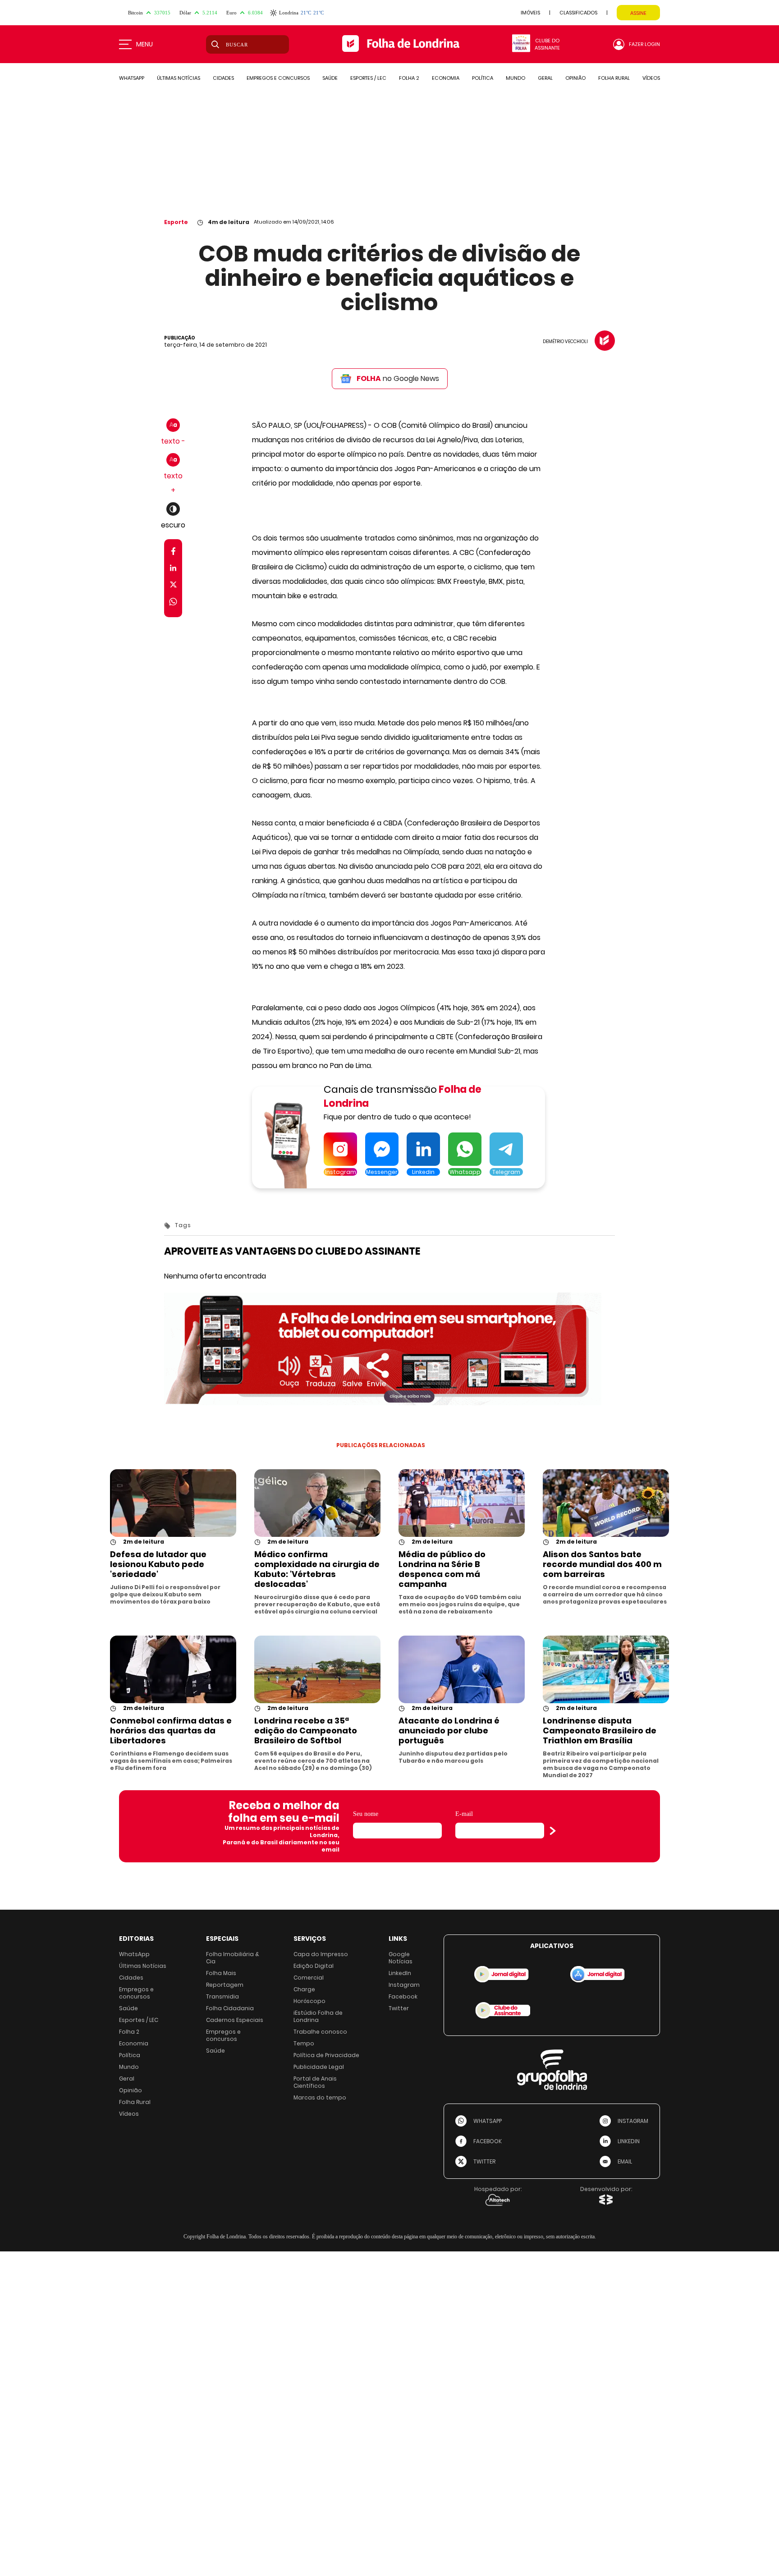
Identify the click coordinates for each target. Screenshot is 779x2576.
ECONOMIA (446, 78)
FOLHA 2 (409, 78)
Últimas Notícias (143, 1966)
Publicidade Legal (319, 2067)
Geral (127, 2079)
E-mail (464, 1814)
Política (130, 2055)
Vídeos (129, 2114)
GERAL (545, 78)
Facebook (403, 1996)
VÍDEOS (651, 78)
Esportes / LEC (139, 2020)
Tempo (304, 2043)
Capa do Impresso (321, 1954)
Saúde (128, 2008)
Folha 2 (129, 2032)
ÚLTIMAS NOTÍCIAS (179, 78)
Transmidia (222, 1996)
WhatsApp (134, 1954)
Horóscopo (309, 2001)
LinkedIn (400, 1973)
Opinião (131, 2090)
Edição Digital (314, 1966)
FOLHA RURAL (614, 78)
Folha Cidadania (230, 2008)
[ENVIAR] (553, 1831)
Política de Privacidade (326, 2055)
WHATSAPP (132, 78)
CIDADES (223, 78)
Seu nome (366, 1814)
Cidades (131, 1978)
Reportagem (225, 1985)
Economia (134, 2043)
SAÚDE (330, 78)
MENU (144, 44)
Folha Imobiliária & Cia (233, 1958)
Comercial (309, 1978)
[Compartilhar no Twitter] (173, 586)
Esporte (176, 222)
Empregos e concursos (136, 1993)
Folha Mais (221, 1973)
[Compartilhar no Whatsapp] (173, 603)
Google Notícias (401, 1958)
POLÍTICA (483, 78)
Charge (304, 1989)
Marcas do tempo (320, 2097)
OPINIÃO (575, 78)
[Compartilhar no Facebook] (173, 553)
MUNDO (516, 78)
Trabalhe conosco (320, 2032)
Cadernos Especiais (235, 2020)
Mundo (129, 2067)
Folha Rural (135, 2102)
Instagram (404, 1985)
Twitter (399, 2008)
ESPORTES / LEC (368, 78)
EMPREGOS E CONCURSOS (278, 78)
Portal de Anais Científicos (315, 2082)
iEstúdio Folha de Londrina (318, 2016)
